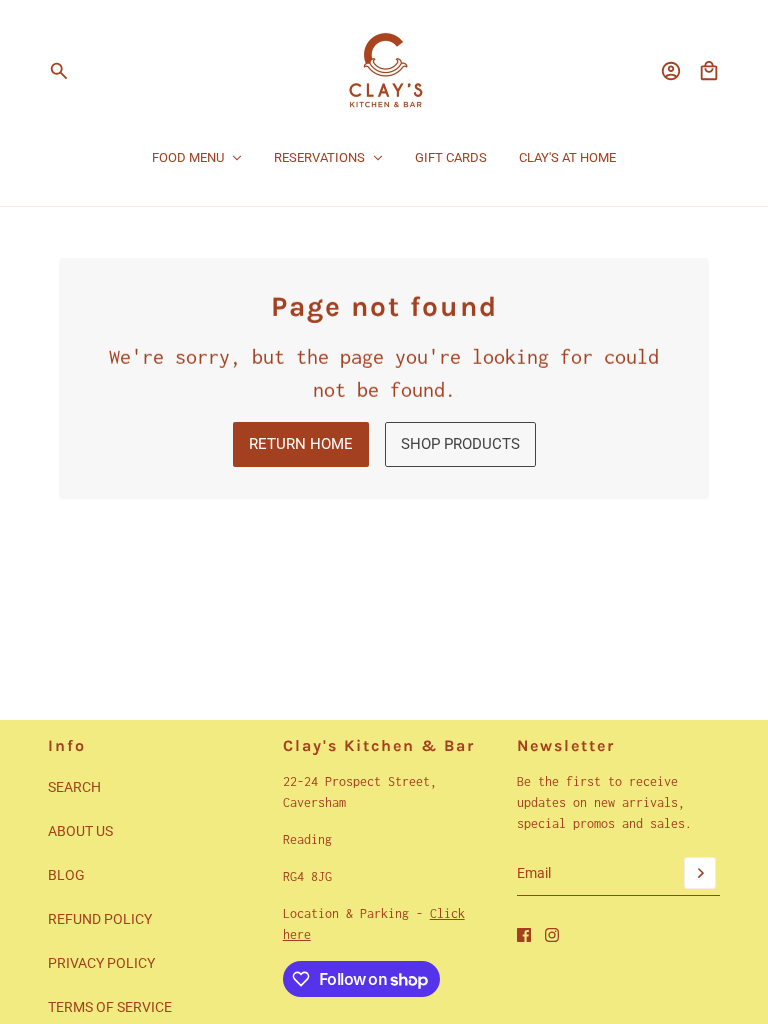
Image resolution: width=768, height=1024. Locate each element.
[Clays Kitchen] (384, 70)
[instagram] (552, 935)
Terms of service (110, 1007)
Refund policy (100, 919)
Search (74, 787)
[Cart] (709, 71)
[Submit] (700, 873)
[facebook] (524, 935)
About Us (80, 831)
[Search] (59, 71)
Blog (66, 875)
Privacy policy (101, 963)
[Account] (671, 71)
